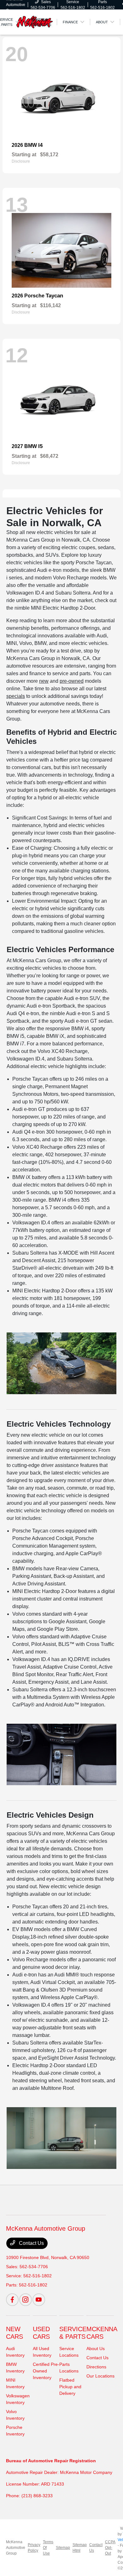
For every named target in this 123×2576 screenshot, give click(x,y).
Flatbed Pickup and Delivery (70, 2387)
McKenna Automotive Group (16, 2548)
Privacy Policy (34, 2548)
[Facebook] (12, 2300)
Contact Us (31, 2243)
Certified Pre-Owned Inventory (46, 2371)
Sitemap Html (80, 2548)
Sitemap (63, 2548)
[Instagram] (26, 2300)
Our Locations (100, 2376)
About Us (96, 2349)
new (44, 681)
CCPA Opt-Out (110, 2548)
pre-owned (72, 681)
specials (16, 696)
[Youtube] (39, 2300)
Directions (96, 2367)
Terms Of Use (48, 2548)
